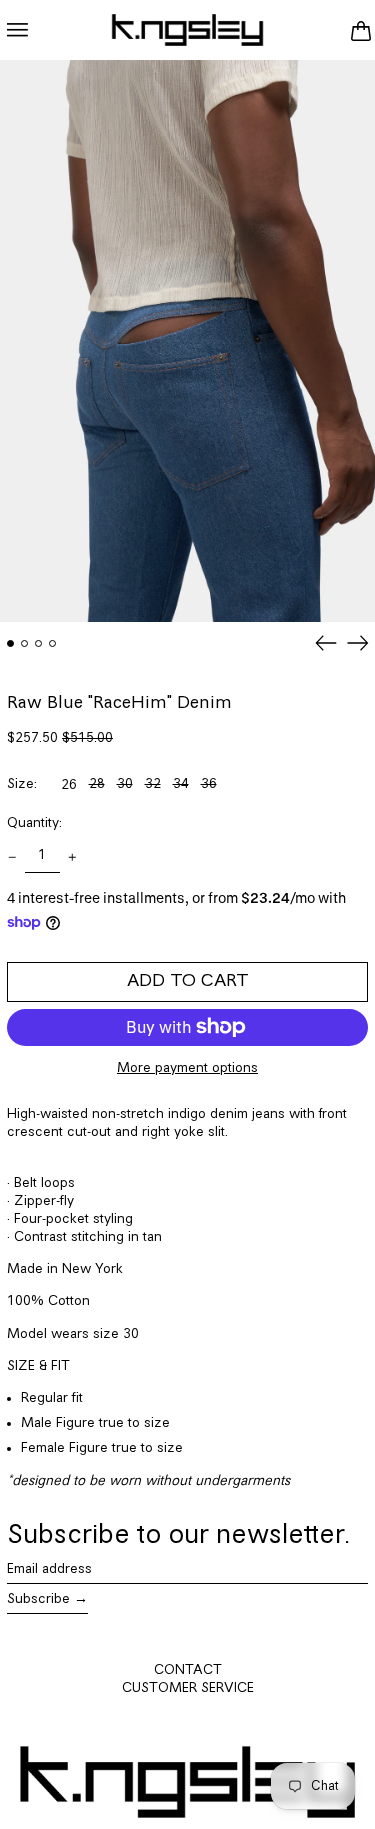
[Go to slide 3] (38, 643)
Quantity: (34, 823)
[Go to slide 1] (10, 643)
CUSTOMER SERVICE (188, 1688)
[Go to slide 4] (52, 643)
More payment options (187, 1068)
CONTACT (188, 1670)
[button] (360, 30)
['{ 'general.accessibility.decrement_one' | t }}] (12, 857)
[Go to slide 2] (24, 643)
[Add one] (72, 857)
